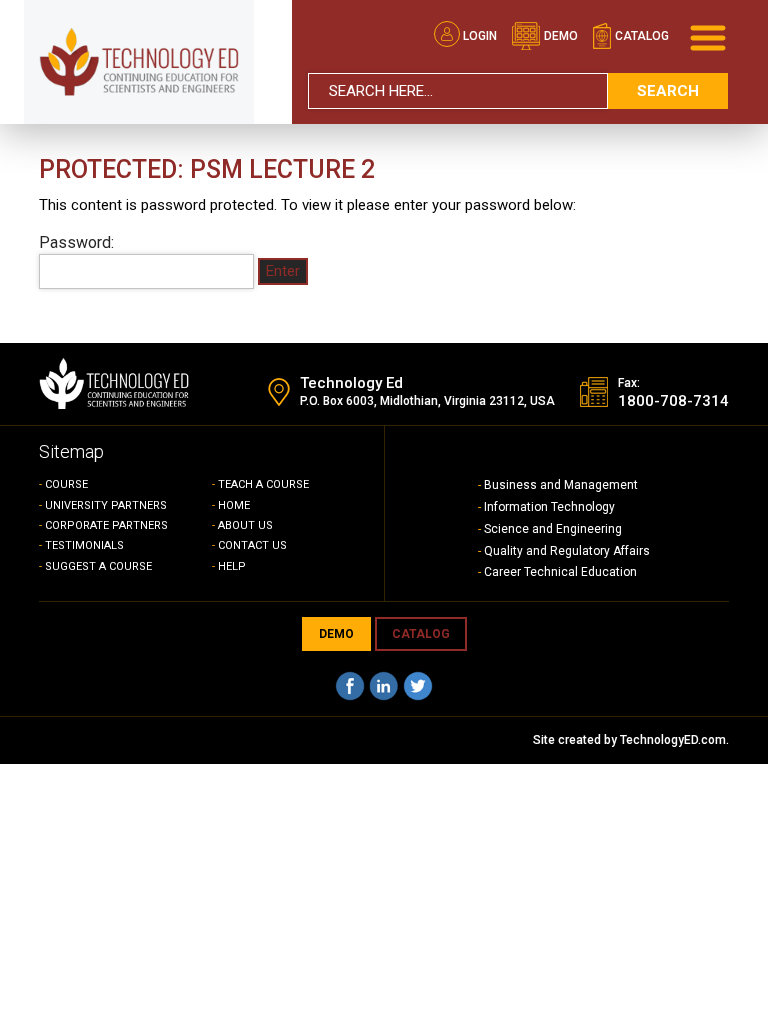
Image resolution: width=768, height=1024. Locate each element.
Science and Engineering (553, 529)
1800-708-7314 (673, 401)
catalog (640, 36)
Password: (76, 242)
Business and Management (561, 485)
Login (480, 36)
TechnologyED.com (673, 740)
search (668, 91)
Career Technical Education (560, 572)
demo (559, 36)
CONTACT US (252, 545)
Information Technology (549, 507)
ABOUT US (245, 525)
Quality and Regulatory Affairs (567, 551)
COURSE (66, 484)
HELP (232, 566)
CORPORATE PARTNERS (106, 525)
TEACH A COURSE (263, 484)
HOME (234, 505)
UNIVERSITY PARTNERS (106, 505)
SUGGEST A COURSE (98, 566)
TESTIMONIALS (84, 545)
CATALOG (421, 634)
